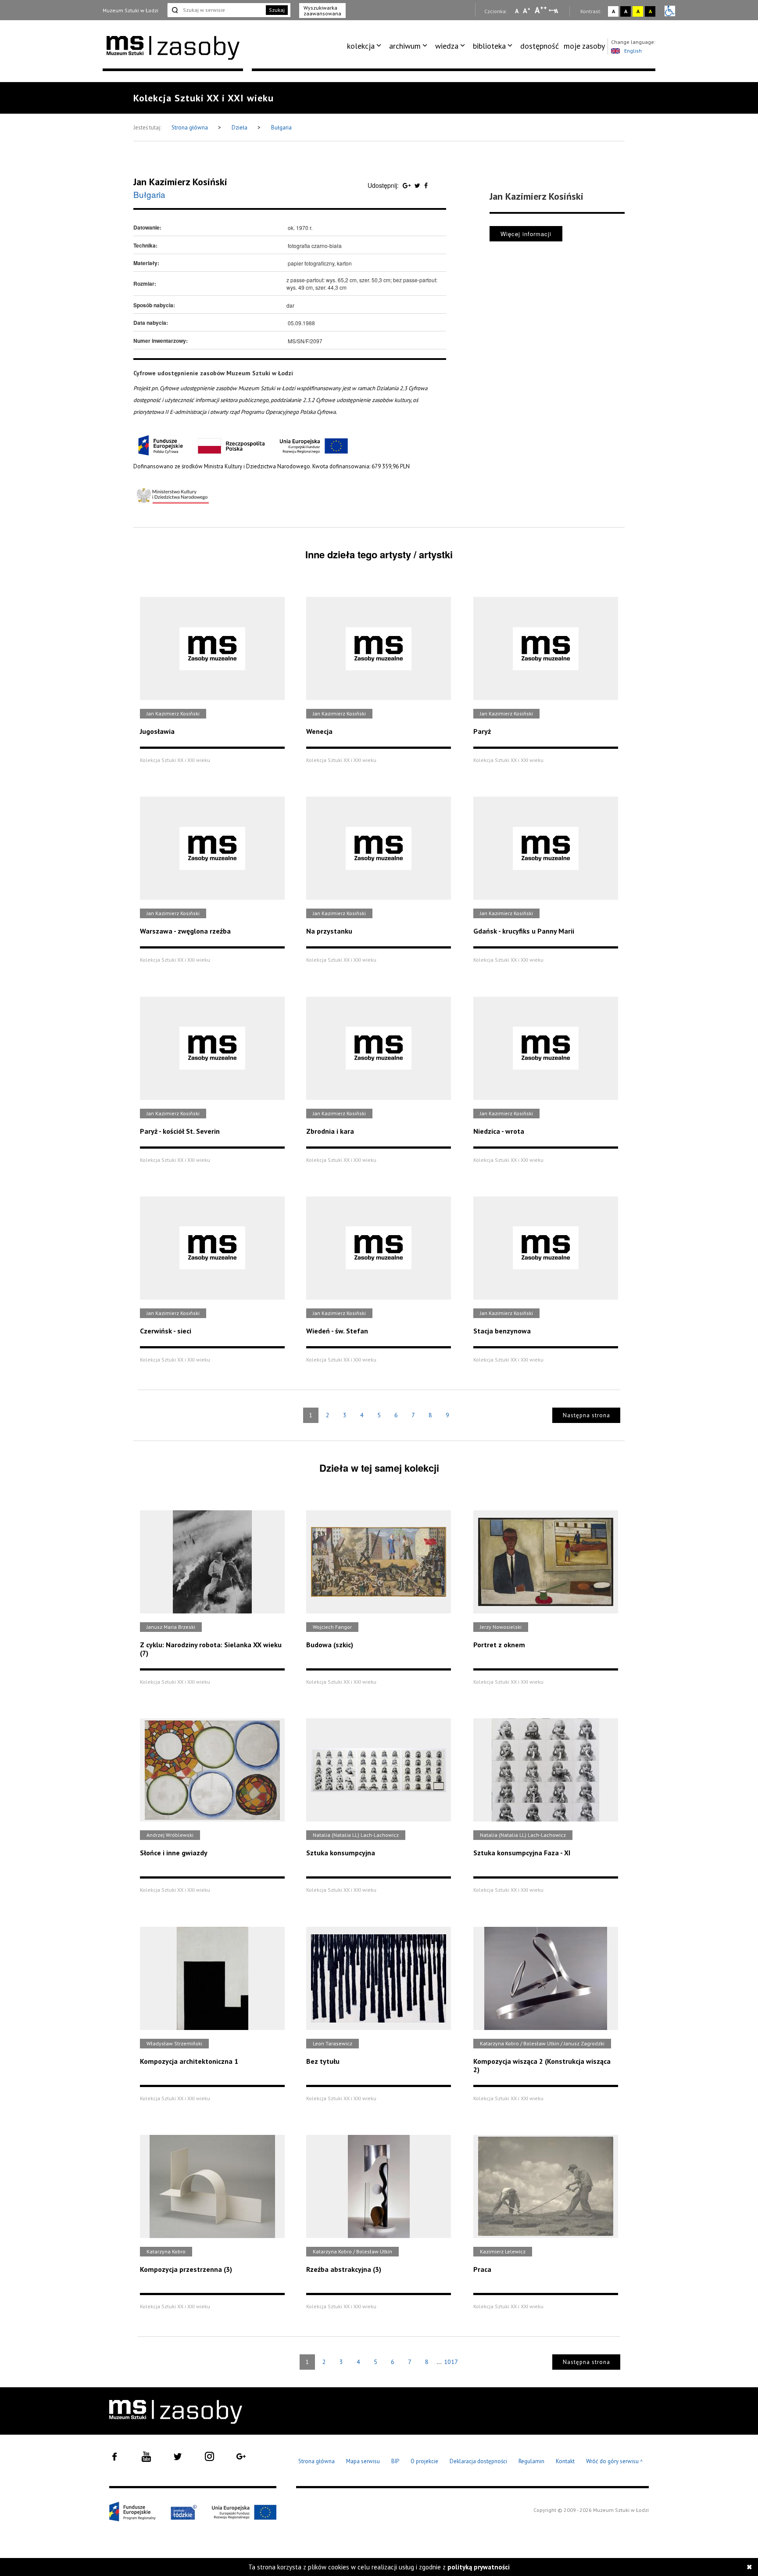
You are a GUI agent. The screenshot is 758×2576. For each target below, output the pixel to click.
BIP (395, 2461)
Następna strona (586, 1415)
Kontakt (565, 2461)
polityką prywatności (479, 2567)
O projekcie (424, 2461)
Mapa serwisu (363, 2461)
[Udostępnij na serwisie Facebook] (426, 185)
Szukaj (277, 10)
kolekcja (361, 46)
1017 (451, 2362)
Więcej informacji (526, 234)
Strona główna (190, 128)
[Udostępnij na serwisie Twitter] (418, 185)
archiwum (405, 46)
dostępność (540, 46)
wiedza (447, 46)
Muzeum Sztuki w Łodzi (131, 10)
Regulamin (531, 2461)
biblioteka (489, 46)
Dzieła (240, 128)
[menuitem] (366, 46)
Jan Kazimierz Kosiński (180, 182)
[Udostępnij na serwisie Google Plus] (408, 185)
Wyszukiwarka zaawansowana (322, 11)
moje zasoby (584, 46)
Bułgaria (281, 128)
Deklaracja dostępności (478, 2461)
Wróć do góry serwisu (615, 2462)
